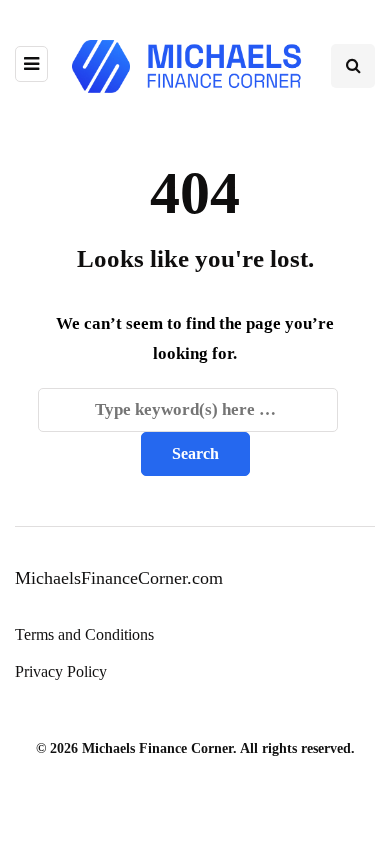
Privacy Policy (61, 671)
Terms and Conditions (84, 634)
